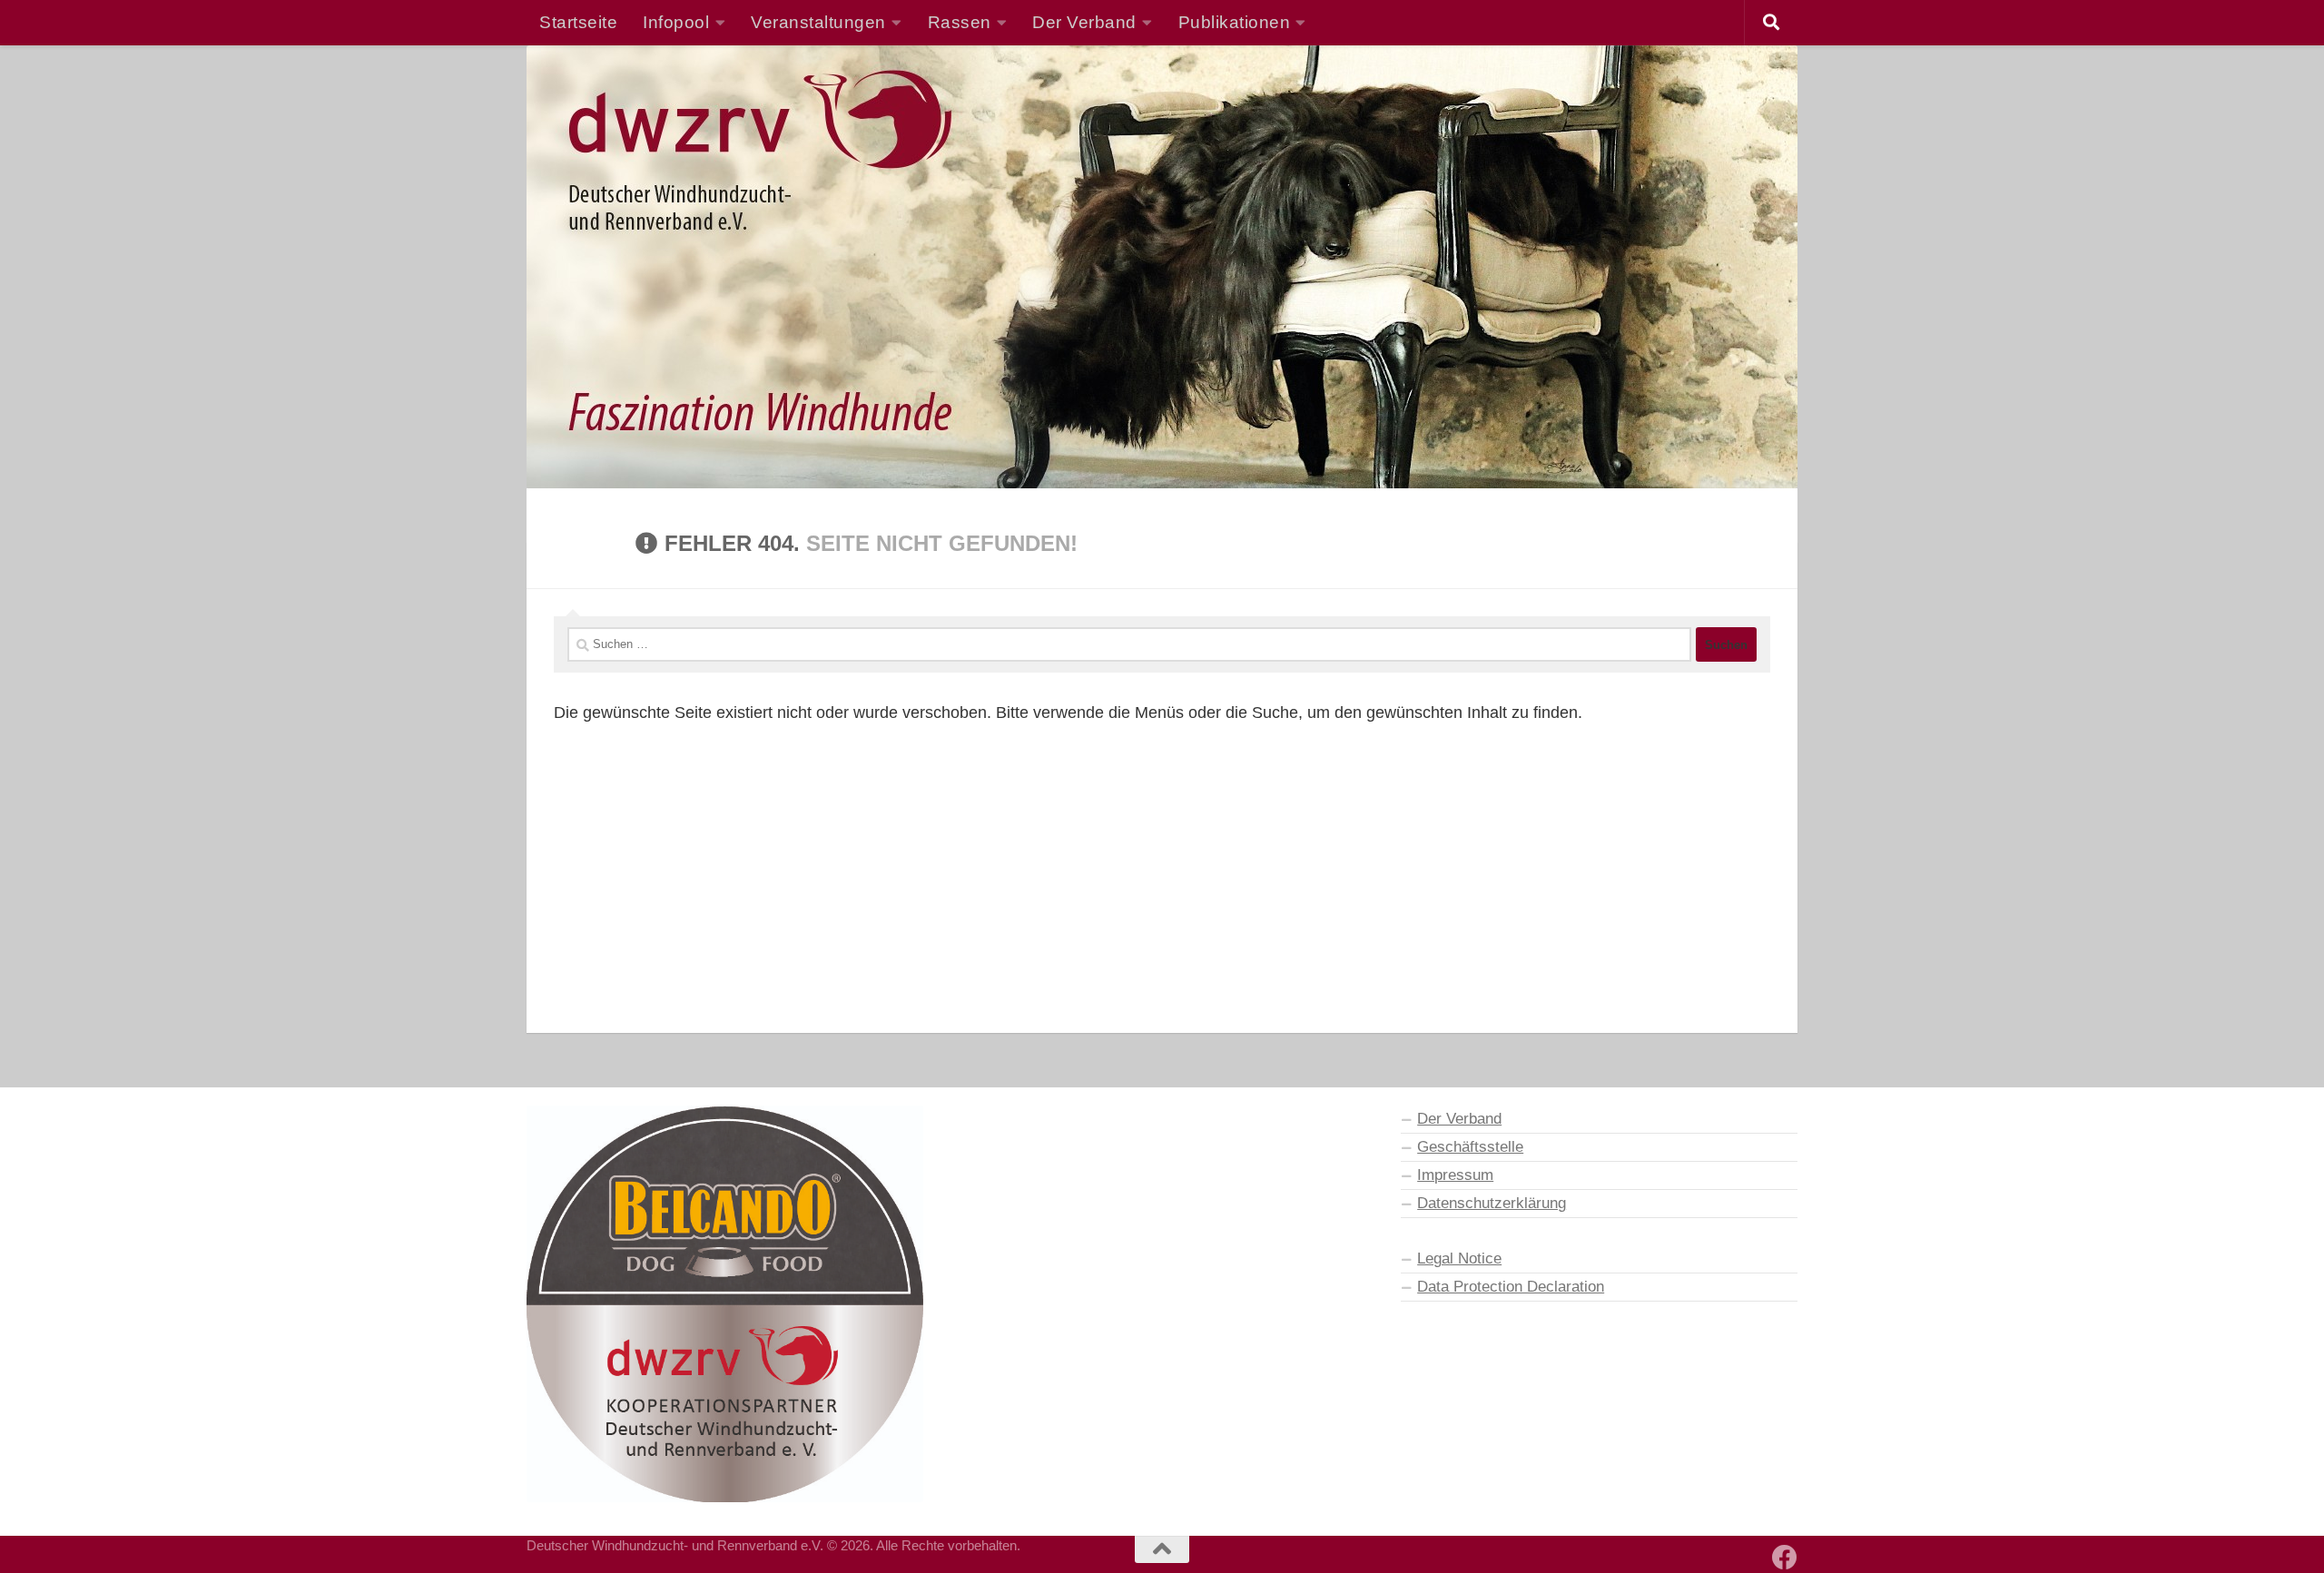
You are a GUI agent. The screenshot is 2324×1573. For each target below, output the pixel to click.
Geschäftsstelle (1470, 1146)
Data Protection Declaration (1511, 1286)
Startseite (578, 22)
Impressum (1455, 1175)
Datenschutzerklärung (1492, 1203)
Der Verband (1459, 1118)
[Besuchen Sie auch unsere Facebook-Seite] (1785, 1558)
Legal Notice (1459, 1258)
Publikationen (1235, 22)
